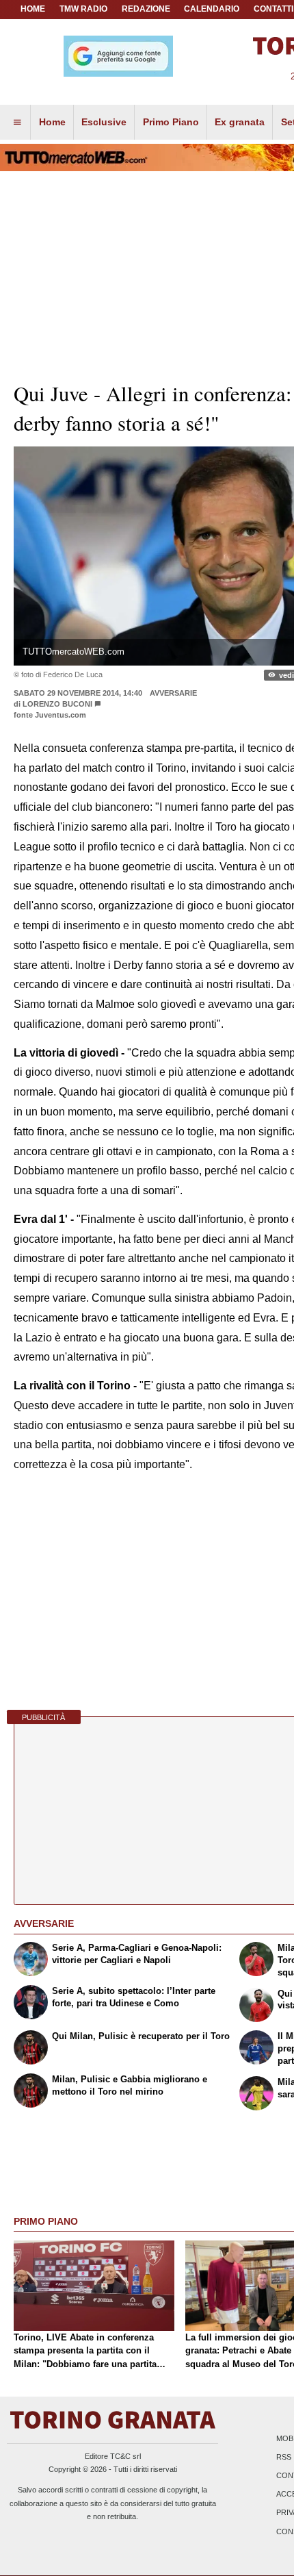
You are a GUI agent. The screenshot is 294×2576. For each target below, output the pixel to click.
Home (33, 9)
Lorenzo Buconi (57, 704)
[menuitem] (17, 123)
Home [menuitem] (52, 122)
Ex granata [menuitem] (240, 122)
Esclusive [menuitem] (104, 122)
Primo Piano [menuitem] (171, 122)
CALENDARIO (212, 9)
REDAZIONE (146, 9)
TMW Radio (83, 9)
